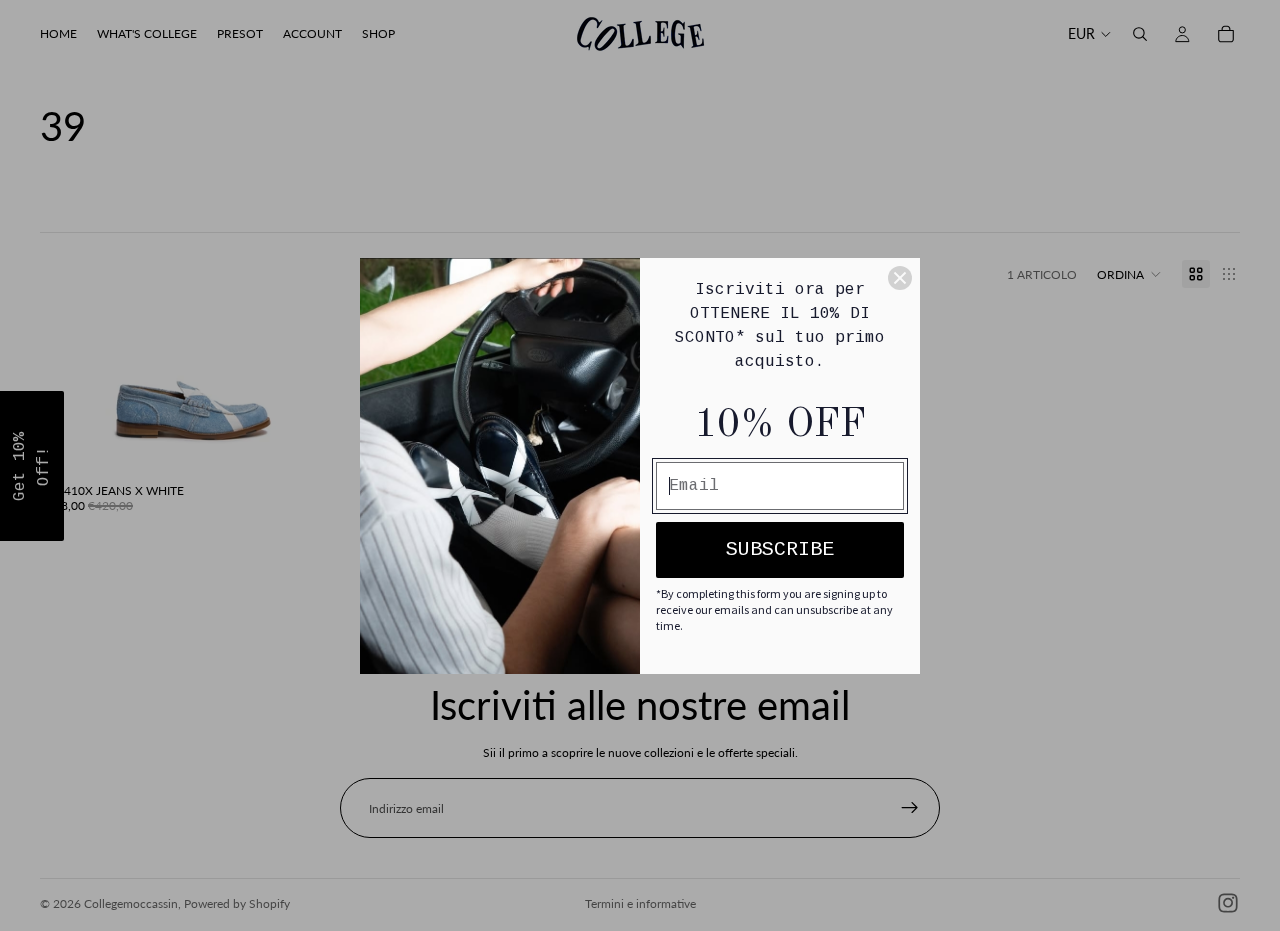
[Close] (900, 278)
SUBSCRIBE (780, 549)
